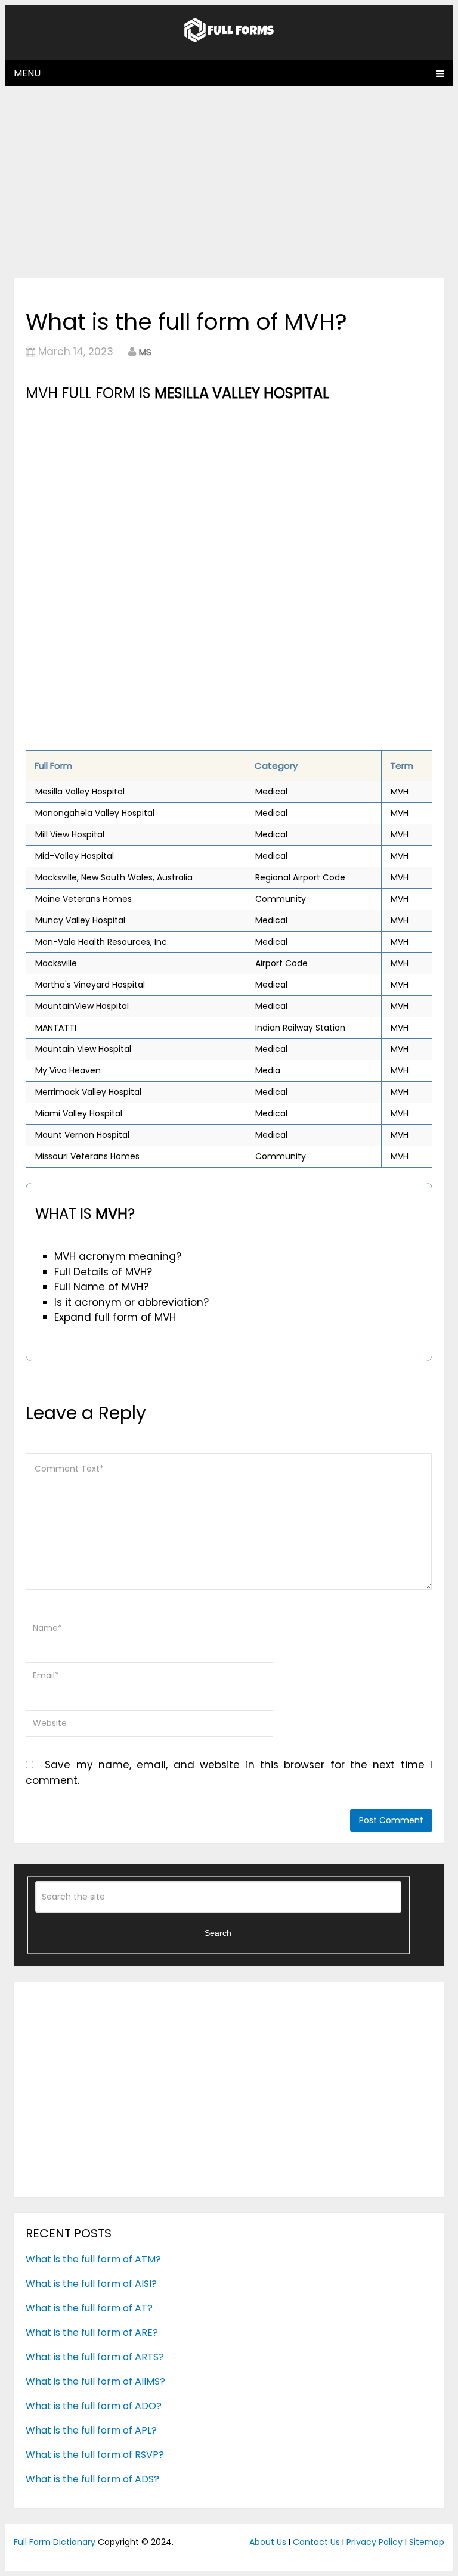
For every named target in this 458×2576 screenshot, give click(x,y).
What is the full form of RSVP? (95, 2455)
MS (145, 352)
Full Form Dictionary (55, 2542)
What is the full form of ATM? (93, 2259)
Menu (27, 73)
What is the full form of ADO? (94, 2406)
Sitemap (427, 2542)
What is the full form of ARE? (92, 2333)
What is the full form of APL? (91, 2430)
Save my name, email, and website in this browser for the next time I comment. (229, 1773)
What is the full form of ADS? (92, 2479)
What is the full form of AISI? (91, 2284)
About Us (268, 2542)
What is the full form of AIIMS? (95, 2381)
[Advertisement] (229, 182)
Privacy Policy (375, 2542)
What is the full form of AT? (89, 2308)
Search (218, 1933)
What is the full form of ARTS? (95, 2357)
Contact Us (316, 2542)
